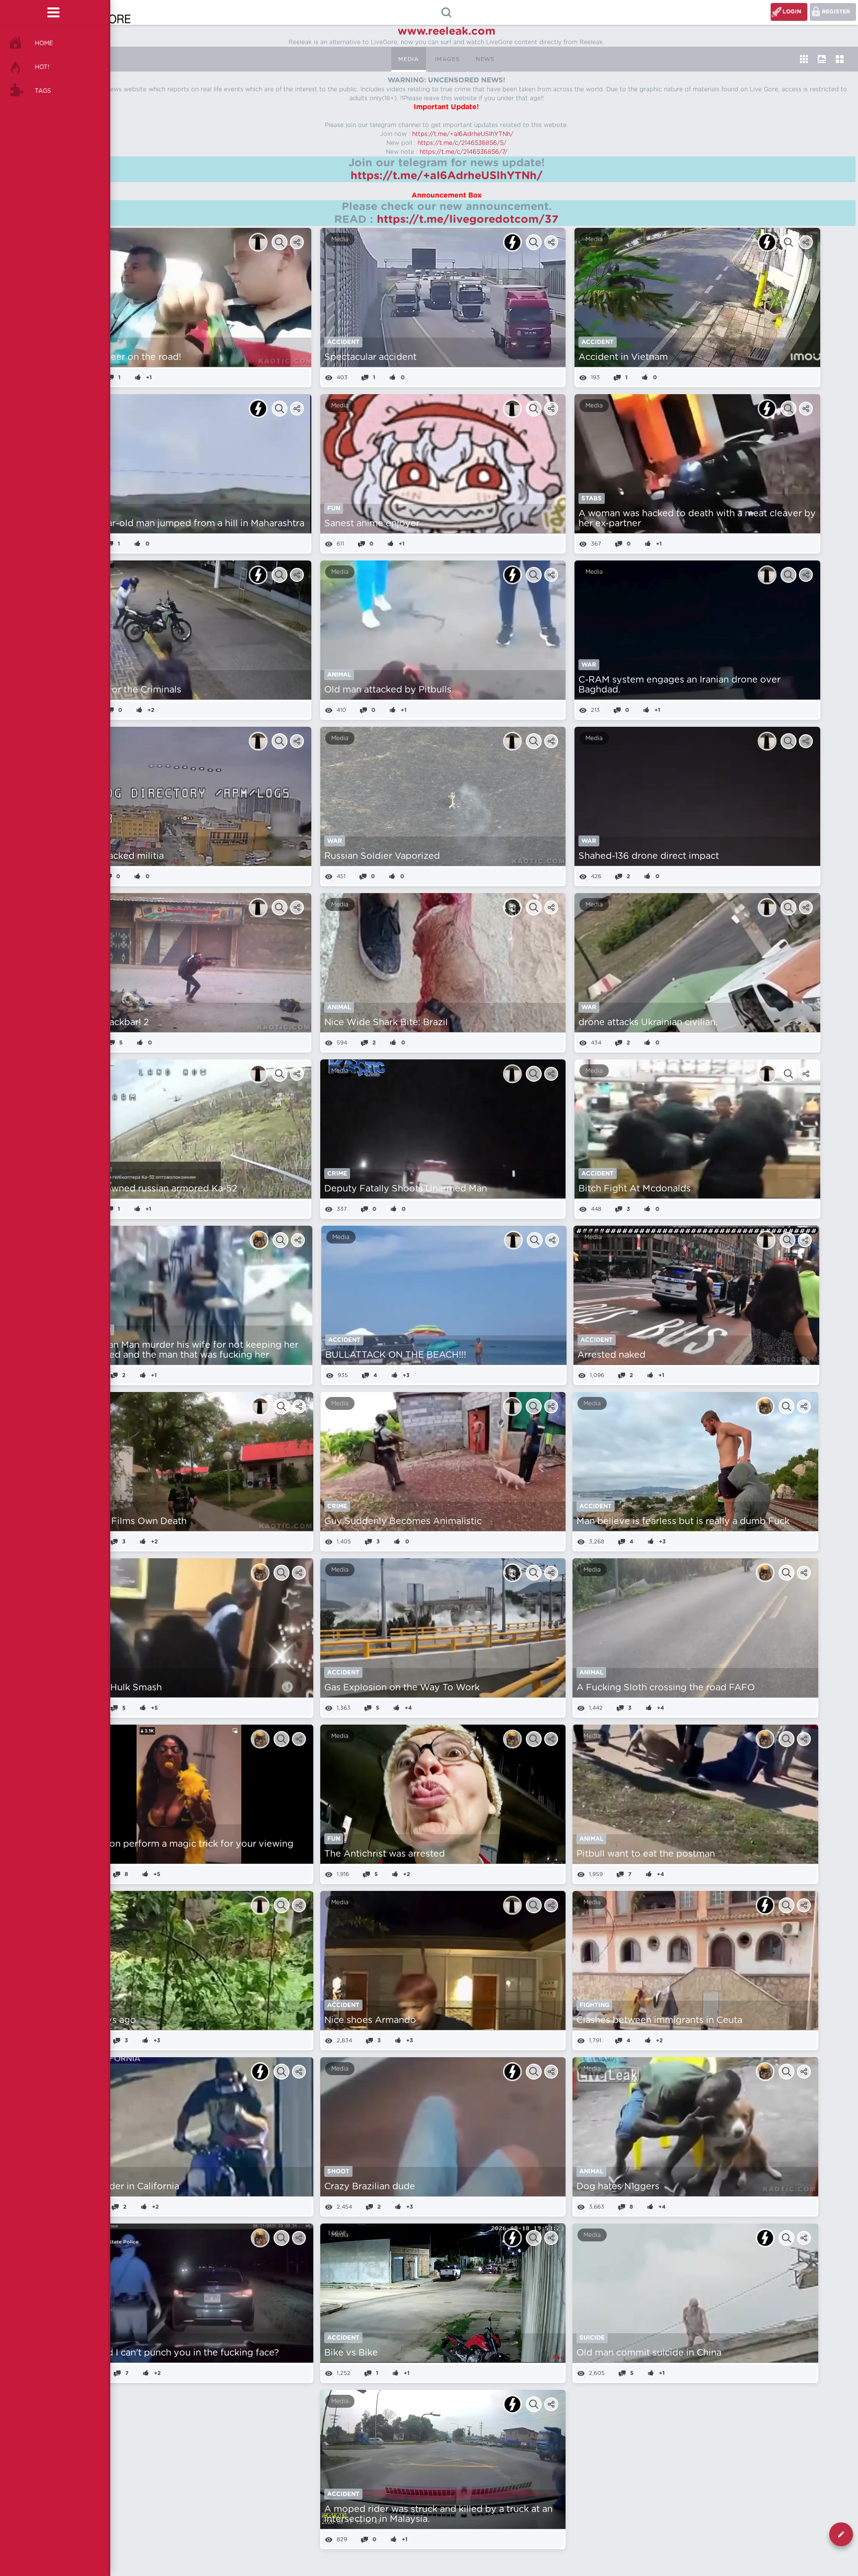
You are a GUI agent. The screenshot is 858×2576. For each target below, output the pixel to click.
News (485, 59)
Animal (339, 675)
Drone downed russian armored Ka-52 (153, 1189)
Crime (337, 1174)
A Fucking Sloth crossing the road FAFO (666, 1688)
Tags (43, 91)
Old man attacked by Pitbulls (388, 690)
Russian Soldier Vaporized (382, 856)
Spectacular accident (370, 357)
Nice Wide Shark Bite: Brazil (386, 1023)
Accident (343, 342)
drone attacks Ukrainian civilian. (648, 1023)
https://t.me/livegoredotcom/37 (468, 219)
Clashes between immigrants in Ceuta (659, 2020)
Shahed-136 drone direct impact (649, 856)
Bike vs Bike (351, 2353)
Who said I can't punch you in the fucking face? (175, 2353)
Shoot (338, 2171)
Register (836, 12)
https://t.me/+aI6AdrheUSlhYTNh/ (463, 134)
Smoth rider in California (125, 2187)
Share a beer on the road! (125, 357)
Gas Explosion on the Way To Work (402, 1688)
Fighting (594, 2005)
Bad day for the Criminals (125, 690)
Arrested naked (611, 1355)
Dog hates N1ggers (618, 2187)
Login (792, 12)
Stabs (592, 498)
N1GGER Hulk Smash (117, 1688)
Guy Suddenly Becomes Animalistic (403, 1522)
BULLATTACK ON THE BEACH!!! (396, 1355)
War (589, 665)
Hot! (42, 67)
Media (409, 59)
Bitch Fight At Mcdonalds (635, 1189)
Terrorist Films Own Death (129, 1522)
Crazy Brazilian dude (370, 2187)
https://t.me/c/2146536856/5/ (462, 143)
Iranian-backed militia (117, 856)
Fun (334, 508)
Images (447, 59)
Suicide (592, 2338)
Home (44, 43)
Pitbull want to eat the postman (646, 1854)
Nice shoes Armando (370, 2020)
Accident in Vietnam (623, 357)
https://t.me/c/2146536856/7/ (464, 152)
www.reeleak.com (447, 31)
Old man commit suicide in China (649, 2353)
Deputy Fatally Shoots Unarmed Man (406, 1189)
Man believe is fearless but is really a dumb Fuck (683, 1522)
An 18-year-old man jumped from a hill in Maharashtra (187, 524)
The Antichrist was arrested (385, 1854)
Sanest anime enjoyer (372, 524)
